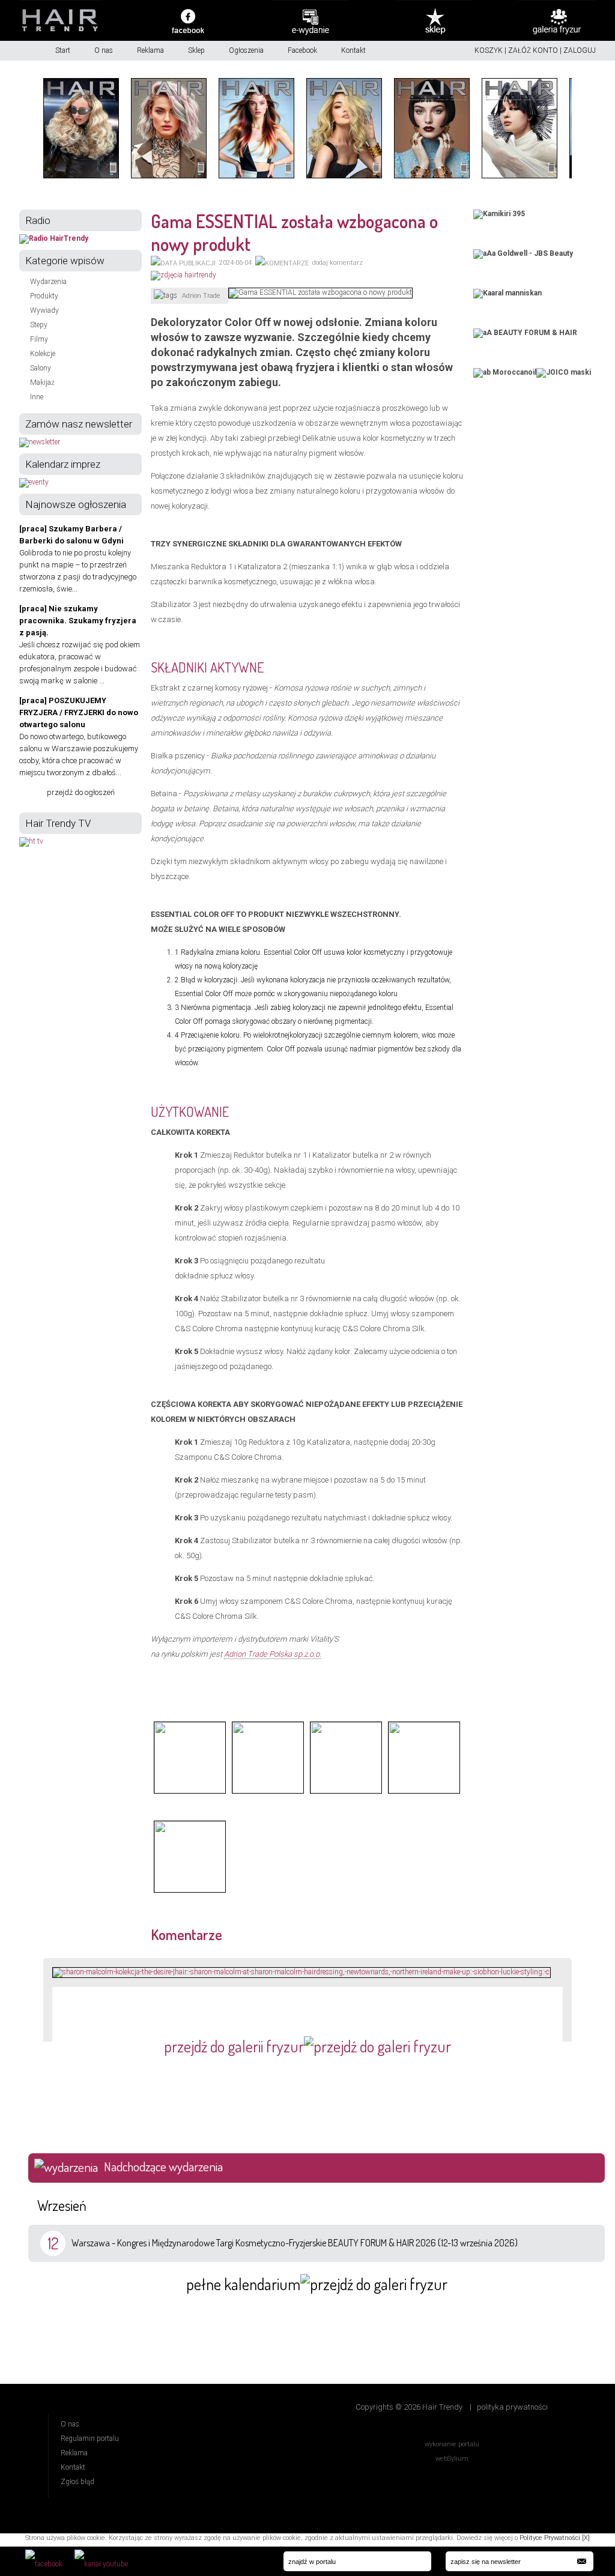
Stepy (39, 325)
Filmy (39, 339)
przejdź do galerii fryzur (234, 2046)
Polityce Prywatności (550, 2538)
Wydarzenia (48, 282)
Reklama (150, 50)
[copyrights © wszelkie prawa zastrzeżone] (190, 1792)
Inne (37, 397)
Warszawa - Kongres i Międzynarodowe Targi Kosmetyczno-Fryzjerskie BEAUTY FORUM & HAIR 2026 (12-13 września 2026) (295, 2243)
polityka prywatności (512, 2407)
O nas (104, 50)
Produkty (44, 296)
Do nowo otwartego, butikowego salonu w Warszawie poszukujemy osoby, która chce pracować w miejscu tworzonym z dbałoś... (79, 736)
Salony (41, 368)
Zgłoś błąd (77, 2482)
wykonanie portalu (452, 2444)
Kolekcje (43, 354)
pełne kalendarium (243, 2284)
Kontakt (353, 50)
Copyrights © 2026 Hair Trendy (409, 2407)
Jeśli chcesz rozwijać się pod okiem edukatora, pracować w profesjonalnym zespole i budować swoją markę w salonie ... (80, 645)
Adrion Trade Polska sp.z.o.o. (273, 1654)
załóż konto (533, 50)
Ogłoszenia (246, 50)
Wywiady (44, 310)
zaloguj (580, 50)
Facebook (302, 50)
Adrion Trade (201, 296)
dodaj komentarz (338, 263)
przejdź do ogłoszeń (81, 792)
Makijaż (42, 382)
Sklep (196, 50)
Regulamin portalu (90, 2438)
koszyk (489, 50)
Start (63, 50)
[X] (586, 2538)
